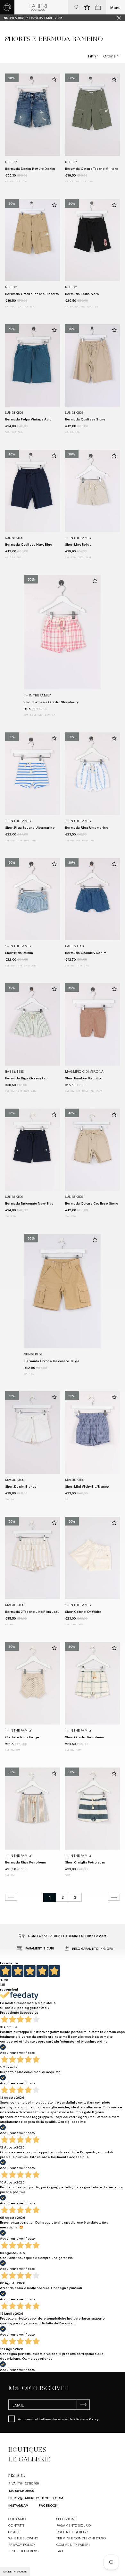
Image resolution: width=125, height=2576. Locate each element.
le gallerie (29, 2459)
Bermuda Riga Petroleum (25, 1862)
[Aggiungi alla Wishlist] (54, 79)
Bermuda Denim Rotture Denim (30, 168)
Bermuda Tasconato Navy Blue (29, 1203)
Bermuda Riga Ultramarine (87, 827)
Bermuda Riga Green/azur (27, 1078)
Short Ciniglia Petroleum (85, 1862)
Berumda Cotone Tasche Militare (92, 168)
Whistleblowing (24, 2538)
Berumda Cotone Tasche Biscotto (32, 294)
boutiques (27, 2450)
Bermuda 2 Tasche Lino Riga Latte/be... (37, 1611)
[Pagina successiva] (114, 1897)
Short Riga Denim (19, 952)
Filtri (92, 56)
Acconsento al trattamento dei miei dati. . (58, 2419)
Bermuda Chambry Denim (86, 952)
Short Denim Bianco (21, 1486)
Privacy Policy (87, 2419)
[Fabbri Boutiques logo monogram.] (7, 7)
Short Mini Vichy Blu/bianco (87, 1486)
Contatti (16, 2525)
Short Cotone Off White (83, 1611)
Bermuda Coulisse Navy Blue (29, 544)
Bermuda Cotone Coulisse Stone (92, 1203)
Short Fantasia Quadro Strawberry (51, 702)
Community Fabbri (73, 2544)
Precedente (10, 2012)
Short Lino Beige (78, 544)
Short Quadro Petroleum (84, 1737)
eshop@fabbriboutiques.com (36, 2498)
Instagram (19, 2505)
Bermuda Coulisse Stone (85, 419)
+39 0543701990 (21, 2490)
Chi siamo (17, 2519)
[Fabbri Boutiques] (38, 7)
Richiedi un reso (23, 2551)
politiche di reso (72, 2532)
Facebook (48, 2505)
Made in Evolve (15, 2572)
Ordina (109, 56)
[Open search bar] (77, 7)
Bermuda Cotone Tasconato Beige (52, 1361)
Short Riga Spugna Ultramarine (30, 827)
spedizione (67, 2519)
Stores (14, 2532)
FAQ (60, 2551)
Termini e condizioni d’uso (81, 2538)
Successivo (29, 2012)
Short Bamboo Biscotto (83, 1078)
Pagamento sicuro (74, 2525)
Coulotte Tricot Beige (22, 1737)
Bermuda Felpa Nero (82, 294)
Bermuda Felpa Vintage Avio (28, 419)
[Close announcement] (121, 18)
